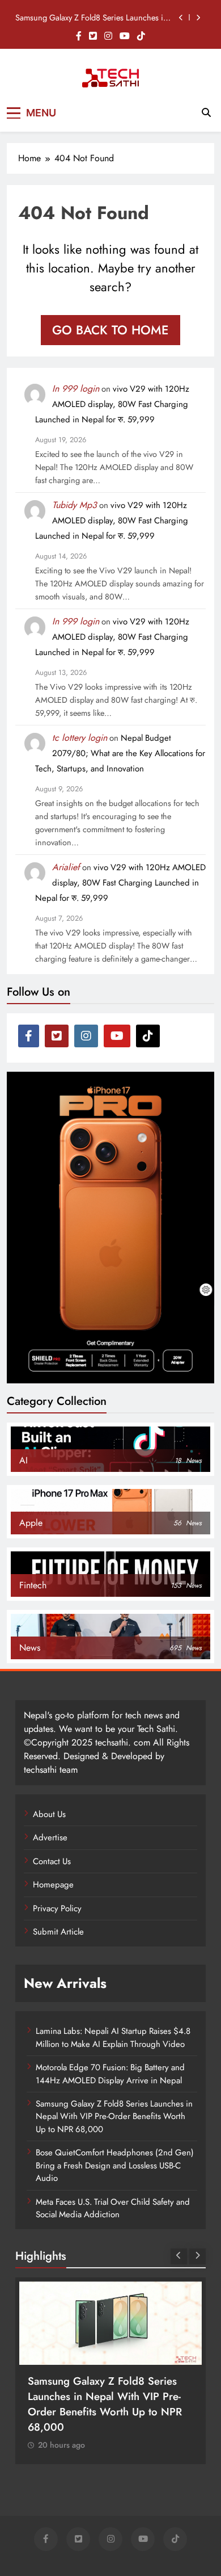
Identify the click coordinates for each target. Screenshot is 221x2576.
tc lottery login (80, 738)
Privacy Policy (57, 1908)
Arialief (66, 867)
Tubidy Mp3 (75, 505)
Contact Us (52, 1861)
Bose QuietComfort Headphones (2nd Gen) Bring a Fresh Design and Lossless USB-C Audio (115, 2165)
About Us (49, 1814)
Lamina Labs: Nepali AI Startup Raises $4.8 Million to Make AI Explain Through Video (113, 2037)
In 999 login (76, 389)
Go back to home (110, 330)
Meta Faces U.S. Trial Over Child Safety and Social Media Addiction (113, 2208)
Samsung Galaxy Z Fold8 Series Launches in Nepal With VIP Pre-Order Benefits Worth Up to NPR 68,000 (92, 18)
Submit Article (58, 1932)
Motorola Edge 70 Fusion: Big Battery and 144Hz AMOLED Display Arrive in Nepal (110, 2074)
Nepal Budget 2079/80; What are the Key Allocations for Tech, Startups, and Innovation (120, 753)
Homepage (53, 1885)
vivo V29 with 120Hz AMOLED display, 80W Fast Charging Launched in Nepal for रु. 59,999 (112, 404)
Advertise (50, 1837)
